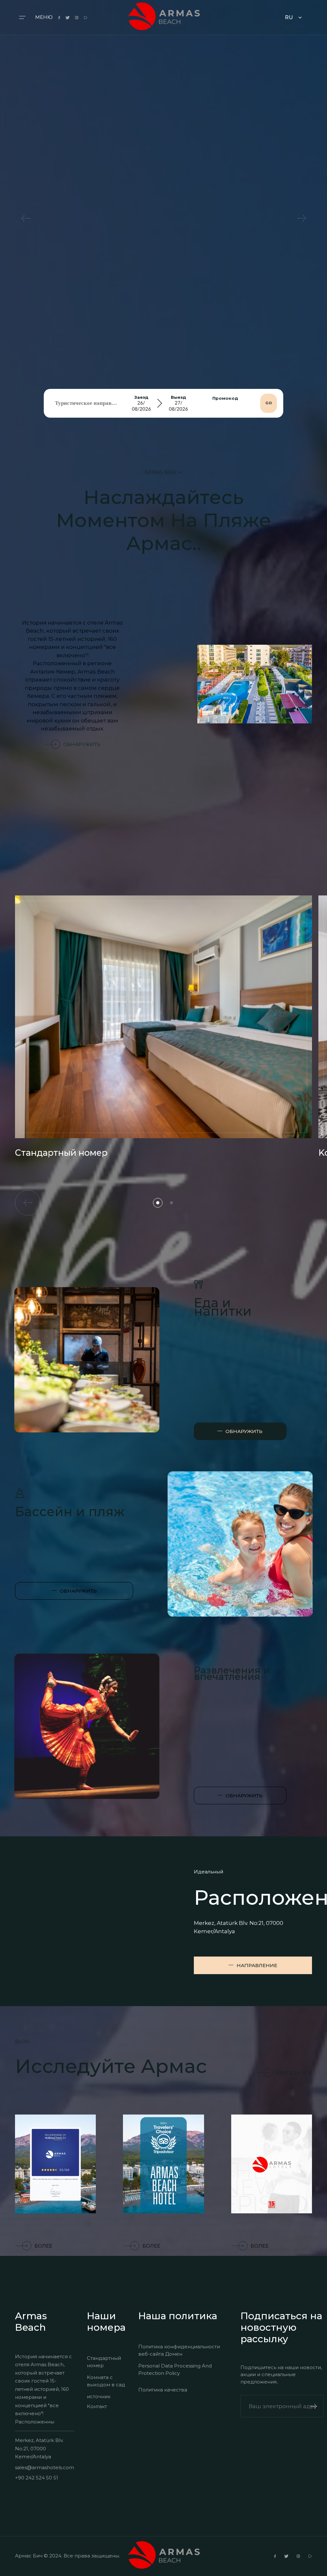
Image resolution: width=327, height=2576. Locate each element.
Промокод (225, 398)
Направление (257, 1965)
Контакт (97, 2406)
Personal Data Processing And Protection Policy (175, 2369)
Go (269, 403)
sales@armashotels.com (45, 2467)
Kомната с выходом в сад (106, 2381)
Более (43, 2246)
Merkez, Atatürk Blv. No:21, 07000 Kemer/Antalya (39, 2448)
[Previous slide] (26, 218)
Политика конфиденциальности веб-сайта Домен (179, 2350)
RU (289, 17)
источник (99, 2396)
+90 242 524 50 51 (37, 2478)
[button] (158, 1203)
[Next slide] (301, 218)
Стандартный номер (104, 2362)
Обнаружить (82, 744)
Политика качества (163, 2390)
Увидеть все (294, 2073)
